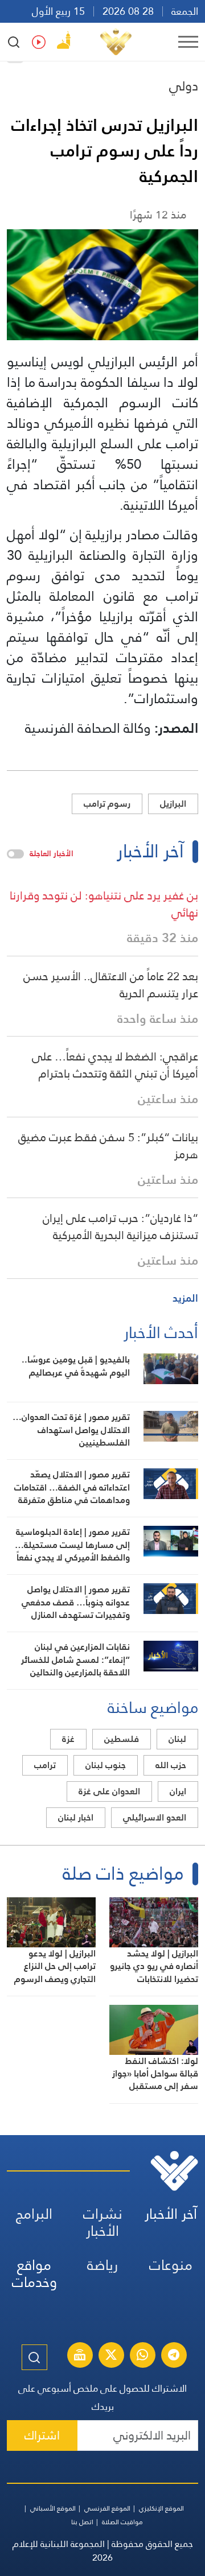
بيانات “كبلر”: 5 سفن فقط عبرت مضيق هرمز (108, 1146)
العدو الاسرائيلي (155, 1817)
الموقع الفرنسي (107, 2508)
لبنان (177, 1739)
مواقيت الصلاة (122, 2522)
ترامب (45, 1765)
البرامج (34, 2214)
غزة (68, 1739)
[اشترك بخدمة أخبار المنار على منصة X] (111, 2356)
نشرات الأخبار (103, 2222)
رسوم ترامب (107, 804)
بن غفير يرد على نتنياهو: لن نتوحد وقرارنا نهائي (104, 904)
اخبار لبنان (76, 1817)
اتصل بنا (82, 2522)
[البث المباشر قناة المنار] (80, 2356)
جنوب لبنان (106, 1765)
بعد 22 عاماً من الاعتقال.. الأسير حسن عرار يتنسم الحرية (111, 985)
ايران (178, 1791)
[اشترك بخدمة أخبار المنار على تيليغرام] (174, 2356)
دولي (184, 86)
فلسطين (122, 1739)
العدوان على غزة (109, 1791)
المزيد (185, 1298)
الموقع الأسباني (53, 2508)
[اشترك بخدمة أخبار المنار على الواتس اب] (142, 2356)
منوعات (171, 2265)
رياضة (102, 2265)
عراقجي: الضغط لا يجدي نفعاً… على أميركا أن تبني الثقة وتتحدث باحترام (115, 1065)
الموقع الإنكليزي (161, 2508)
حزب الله (171, 1765)
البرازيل (173, 804)
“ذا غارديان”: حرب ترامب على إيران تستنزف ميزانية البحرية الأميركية (120, 1227)
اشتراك (42, 2435)
